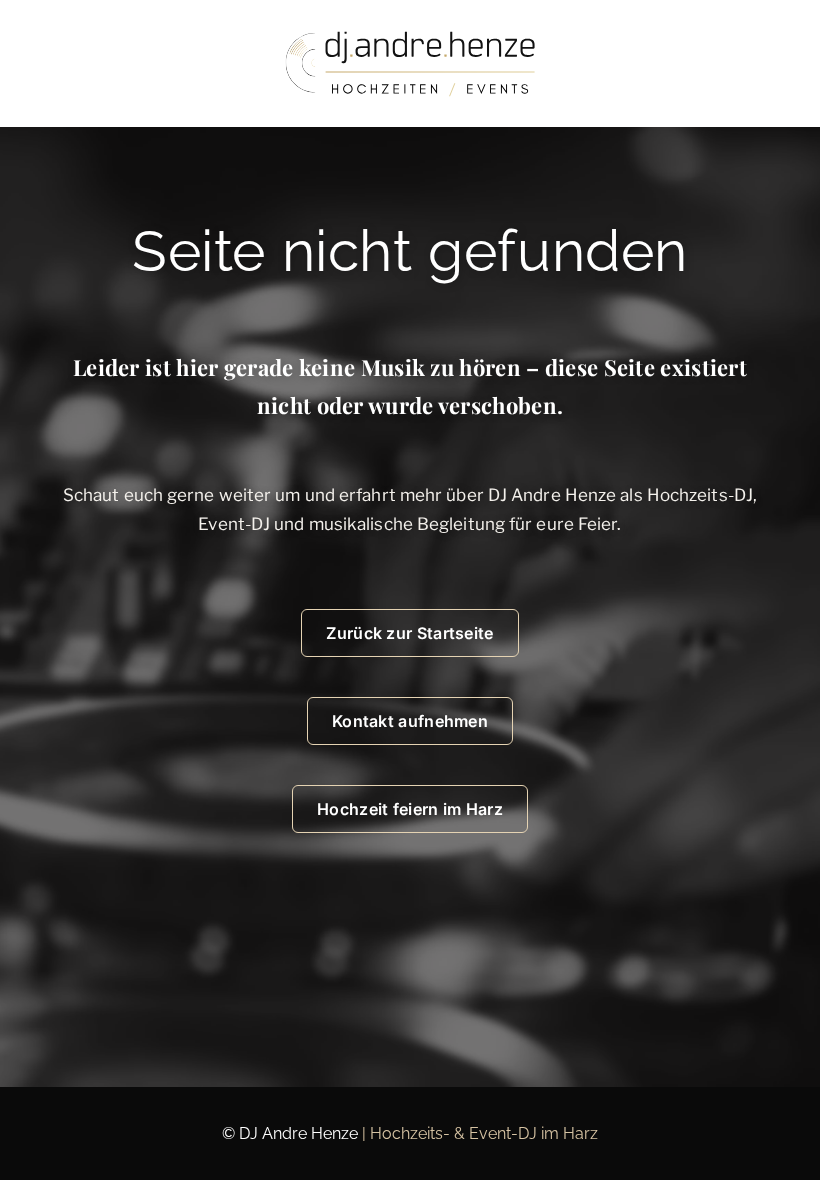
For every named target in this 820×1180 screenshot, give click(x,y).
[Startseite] (410, 63)
